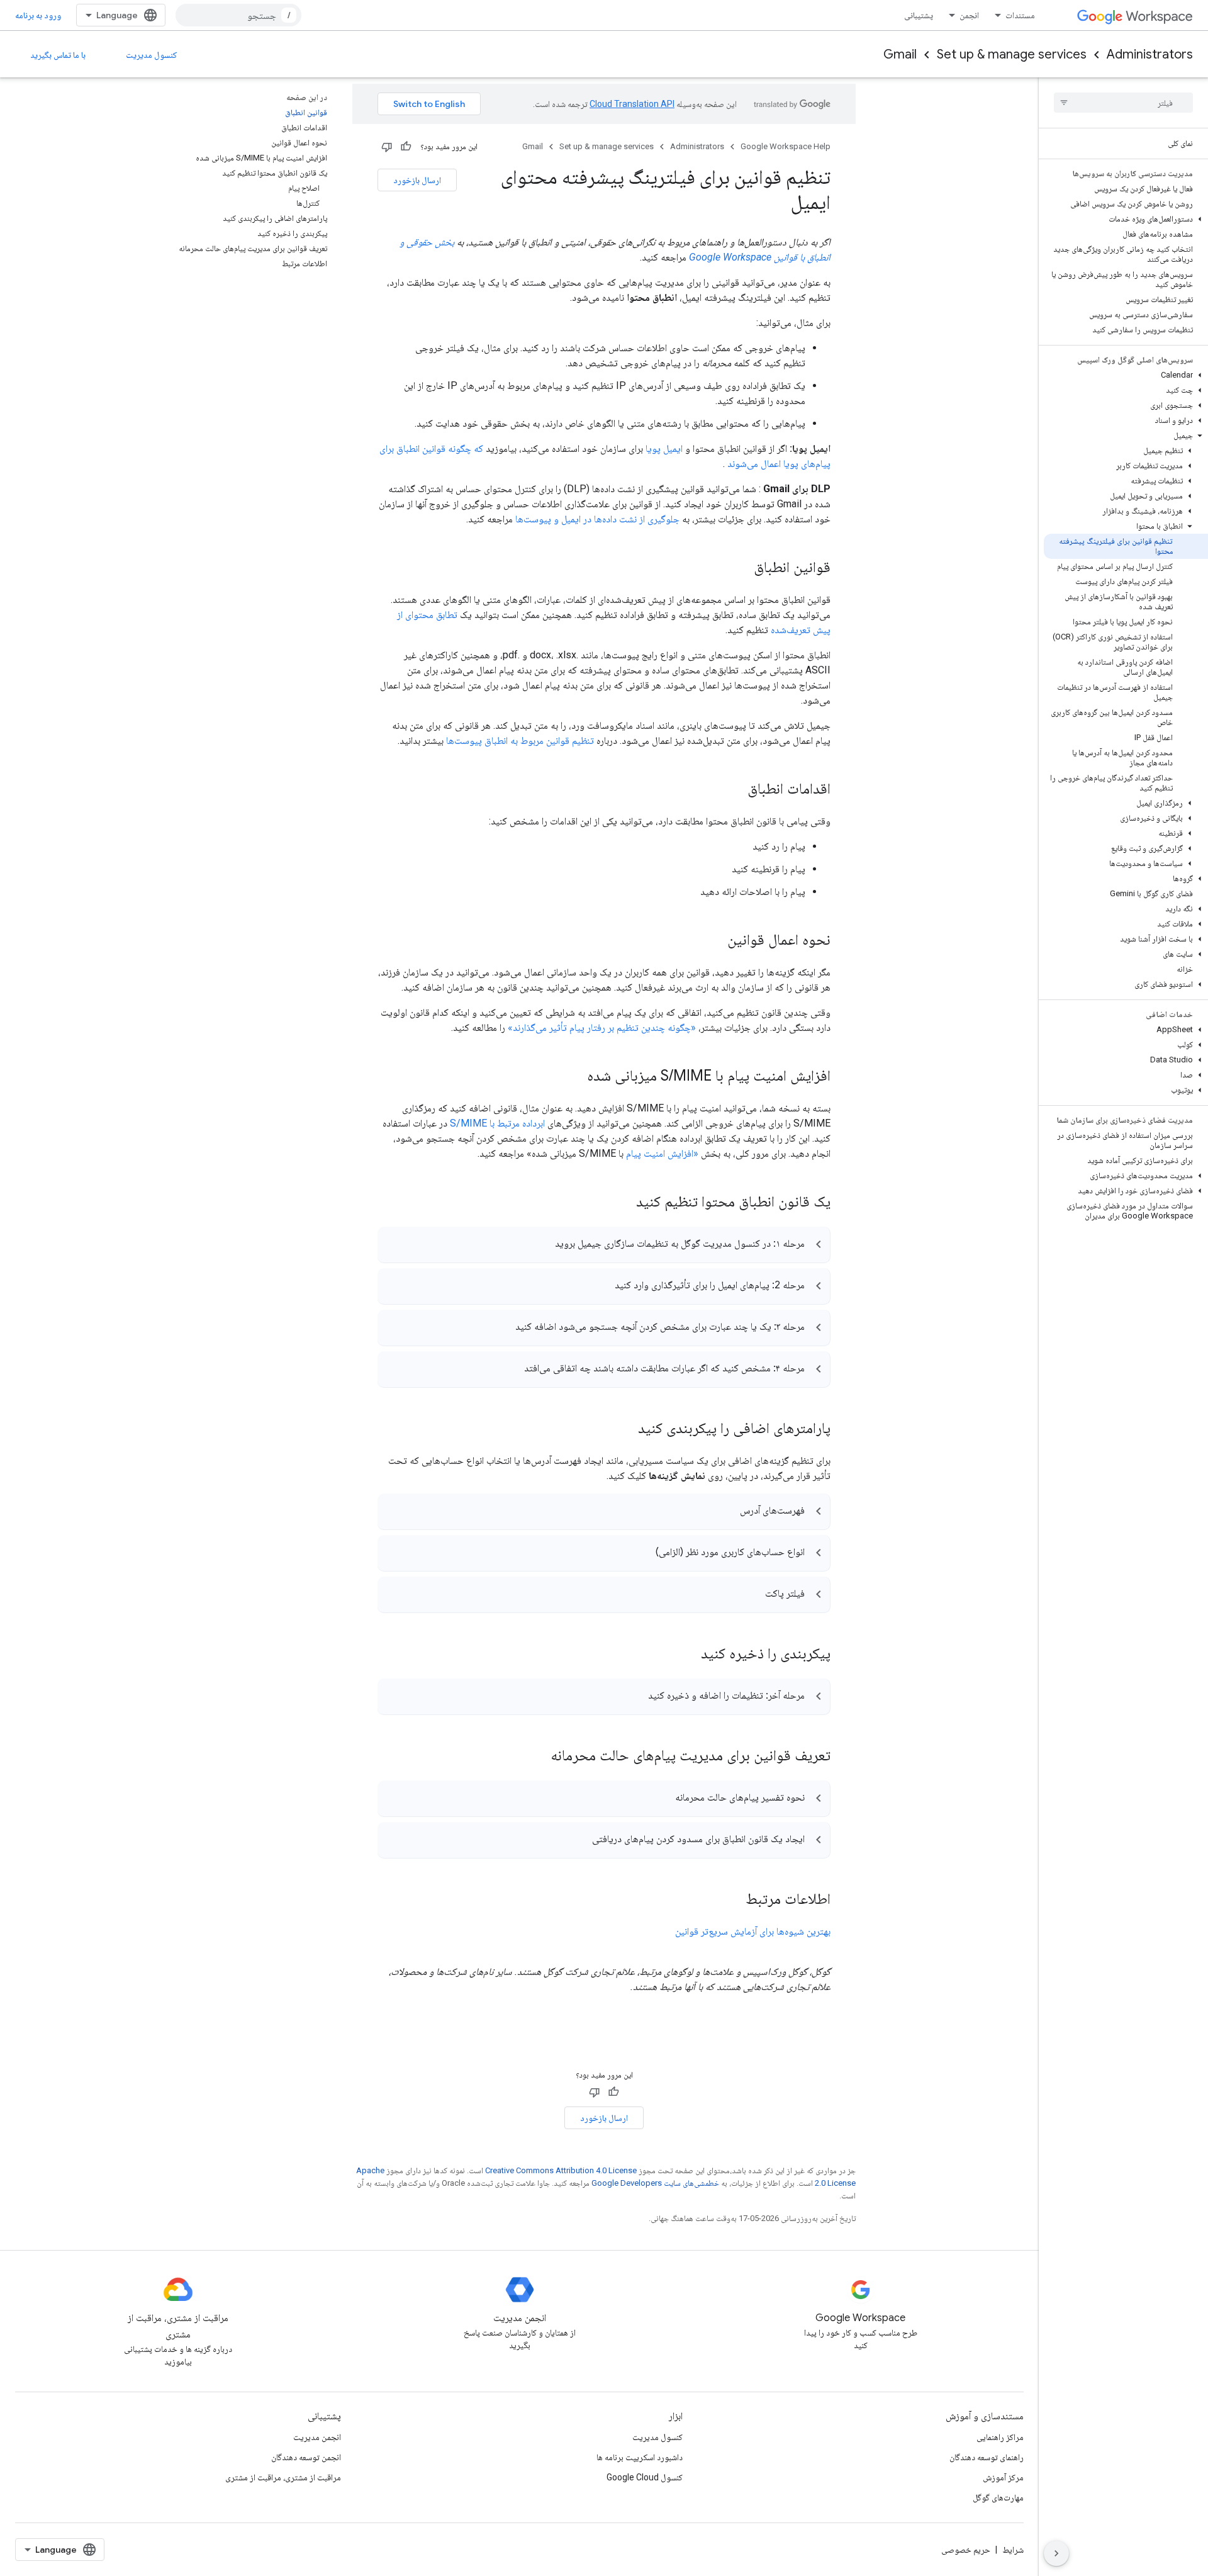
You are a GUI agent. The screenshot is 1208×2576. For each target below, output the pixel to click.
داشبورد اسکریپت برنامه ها (640, 2457)
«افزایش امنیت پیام (662, 1153)
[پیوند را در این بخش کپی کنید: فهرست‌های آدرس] (727, 1512)
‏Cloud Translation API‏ (632, 104)
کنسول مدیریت (152, 55)
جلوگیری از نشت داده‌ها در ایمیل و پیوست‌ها (597, 519)
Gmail (900, 54)
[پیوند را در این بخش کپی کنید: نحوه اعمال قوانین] (715, 941)
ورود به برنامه (38, 15)
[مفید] (406, 147)
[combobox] (238, 15)
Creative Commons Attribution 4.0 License (561, 2170)
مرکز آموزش (1003, 2477)
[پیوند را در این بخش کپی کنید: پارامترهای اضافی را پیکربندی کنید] (625, 1429)
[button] (1126, 219)
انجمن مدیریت (317, 2437)
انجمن (969, 15)
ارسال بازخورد (417, 180)
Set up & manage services (1012, 54)
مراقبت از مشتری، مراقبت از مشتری (283, 2477)
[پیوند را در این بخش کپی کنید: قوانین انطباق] (741, 568)
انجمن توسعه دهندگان (306, 2457)
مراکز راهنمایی (1000, 2437)
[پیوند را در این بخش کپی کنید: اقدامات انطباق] (735, 790)
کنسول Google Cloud (645, 2477)
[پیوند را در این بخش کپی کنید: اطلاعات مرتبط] (733, 1900)
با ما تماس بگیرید (58, 55)
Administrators (1150, 54)
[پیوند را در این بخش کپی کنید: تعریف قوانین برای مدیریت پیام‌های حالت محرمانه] (534, 1757)
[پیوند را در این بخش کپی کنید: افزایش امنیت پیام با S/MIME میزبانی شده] (574, 1077)
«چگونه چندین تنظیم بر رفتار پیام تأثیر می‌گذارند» (602, 1027)
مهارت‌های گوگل (998, 2497)
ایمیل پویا (664, 448)
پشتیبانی (919, 15)
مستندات (1020, 15)
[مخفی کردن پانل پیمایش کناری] (1056, 2553)
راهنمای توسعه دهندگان (987, 2457)
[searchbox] (1123, 103)
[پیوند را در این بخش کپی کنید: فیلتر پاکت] (752, 1595)
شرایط (1013, 2550)
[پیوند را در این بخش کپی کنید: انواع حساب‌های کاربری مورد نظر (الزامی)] (643, 1554)
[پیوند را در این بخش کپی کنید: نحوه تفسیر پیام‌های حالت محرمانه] (663, 1799)
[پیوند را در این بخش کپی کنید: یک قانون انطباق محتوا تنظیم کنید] (620, 1203)
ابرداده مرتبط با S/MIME (497, 1123)
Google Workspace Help (786, 146)
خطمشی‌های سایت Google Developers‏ (655, 2183)
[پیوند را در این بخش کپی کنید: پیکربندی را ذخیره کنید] (685, 1655)
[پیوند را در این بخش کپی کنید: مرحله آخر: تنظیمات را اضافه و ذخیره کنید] (635, 1697)
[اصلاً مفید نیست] (387, 147)
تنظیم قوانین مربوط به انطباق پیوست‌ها (520, 740)
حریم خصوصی (966, 2550)
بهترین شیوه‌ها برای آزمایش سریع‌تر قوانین (753, 1931)
